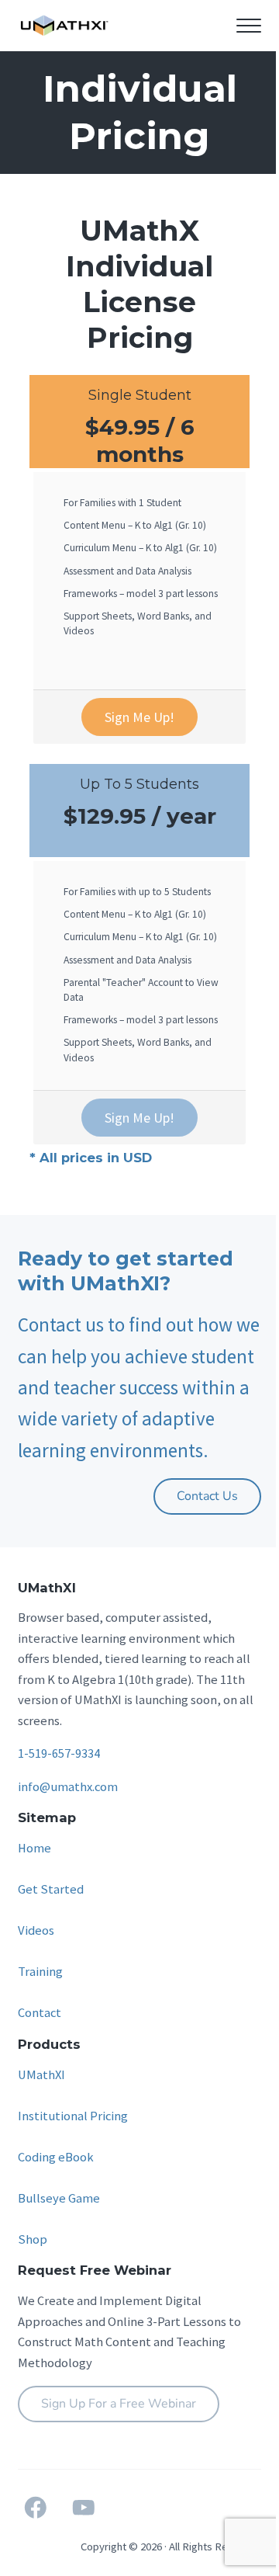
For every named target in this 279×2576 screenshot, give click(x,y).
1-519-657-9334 (59, 1753)
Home (34, 1848)
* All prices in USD (91, 1158)
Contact (40, 2013)
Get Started (51, 1889)
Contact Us (207, 1496)
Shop (33, 2239)
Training (40, 1972)
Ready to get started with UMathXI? (126, 1271)
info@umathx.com (68, 1787)
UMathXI (41, 2075)
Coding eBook (56, 2157)
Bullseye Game (59, 2198)
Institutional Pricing (73, 2116)
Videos (36, 1930)
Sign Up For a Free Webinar (119, 2404)
